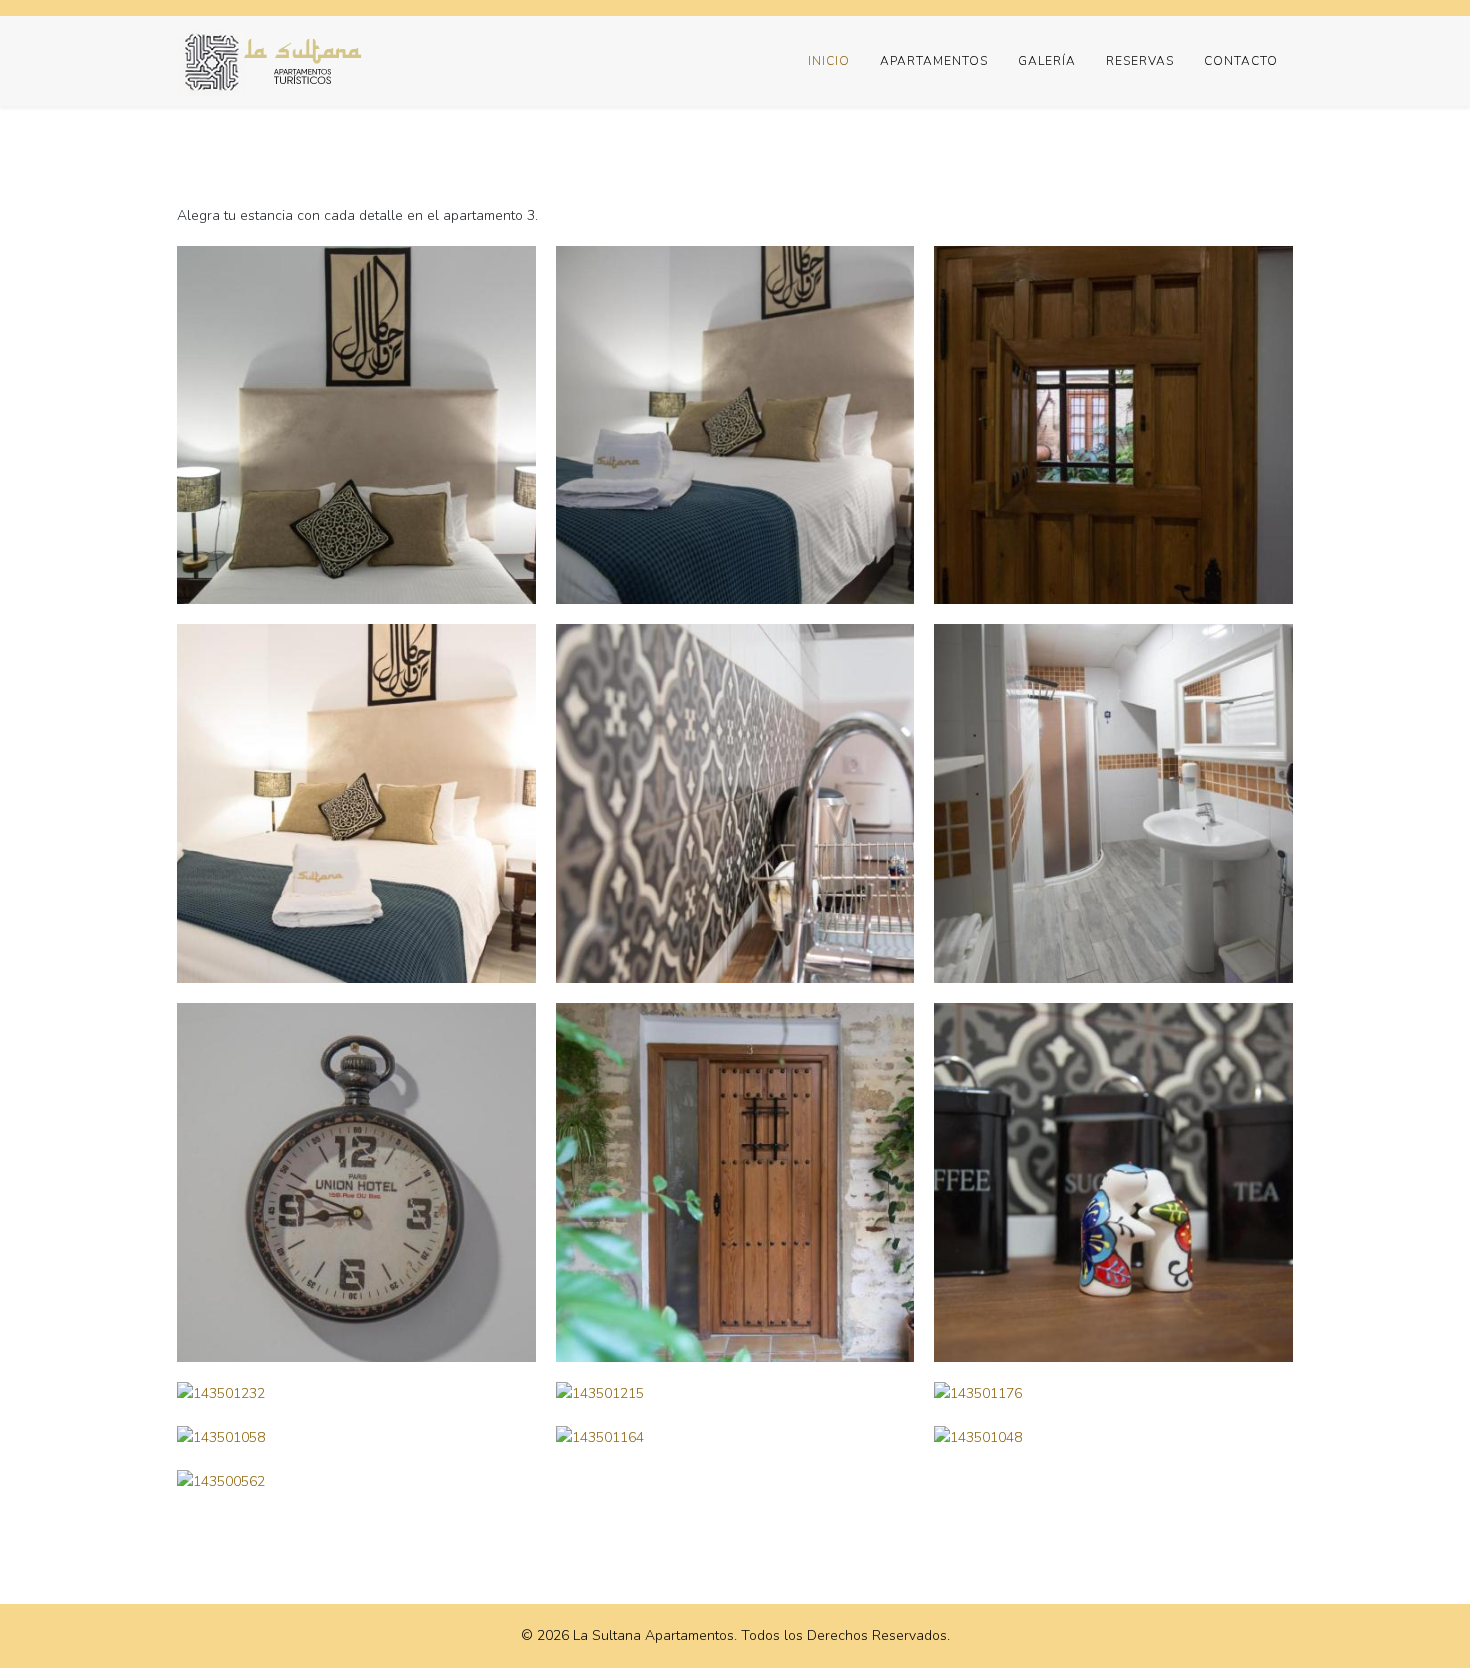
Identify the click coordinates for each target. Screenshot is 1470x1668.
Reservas (1140, 61)
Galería (1047, 61)
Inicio (829, 61)
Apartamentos (934, 61)
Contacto (1241, 61)
